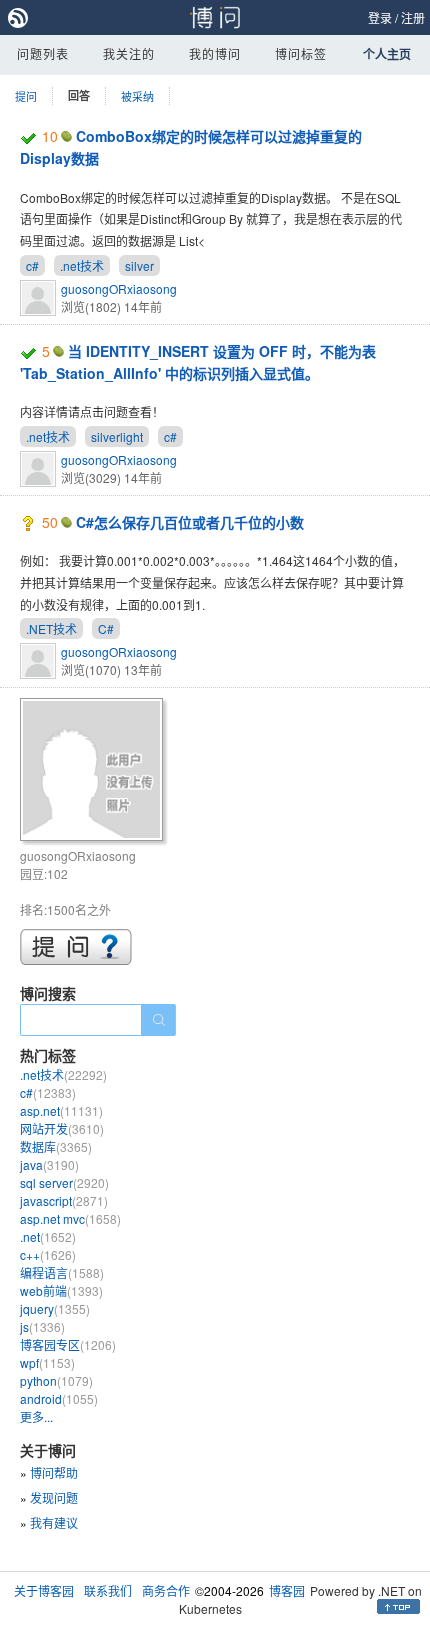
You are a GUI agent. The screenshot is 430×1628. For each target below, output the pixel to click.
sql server (64, 1182)
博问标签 (301, 53)
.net (48, 1236)
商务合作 (166, 1590)
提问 (26, 96)
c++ (48, 1254)
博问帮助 (54, 1472)
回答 (79, 95)
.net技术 (82, 265)
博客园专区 (68, 1344)
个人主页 (387, 54)
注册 (413, 17)
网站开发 (62, 1128)
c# (32, 265)
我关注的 (129, 53)
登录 (380, 17)
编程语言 (62, 1272)
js (42, 1326)
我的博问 (215, 53)
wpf (47, 1362)
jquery (55, 1308)
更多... (36, 1416)
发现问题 (54, 1497)
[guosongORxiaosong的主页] (94, 772)
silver (139, 265)
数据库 (56, 1146)
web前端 (61, 1290)
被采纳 (137, 96)
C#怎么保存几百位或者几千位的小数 (190, 522)
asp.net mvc (70, 1218)
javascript (64, 1200)
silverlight (117, 436)
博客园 (287, 1590)
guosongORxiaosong (119, 288)
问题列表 (43, 53)
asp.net (61, 1110)
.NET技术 (51, 628)
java (49, 1164)
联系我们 (108, 1590)
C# (106, 628)
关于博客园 (44, 1590)
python (56, 1380)
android (59, 1398)
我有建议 (54, 1522)
